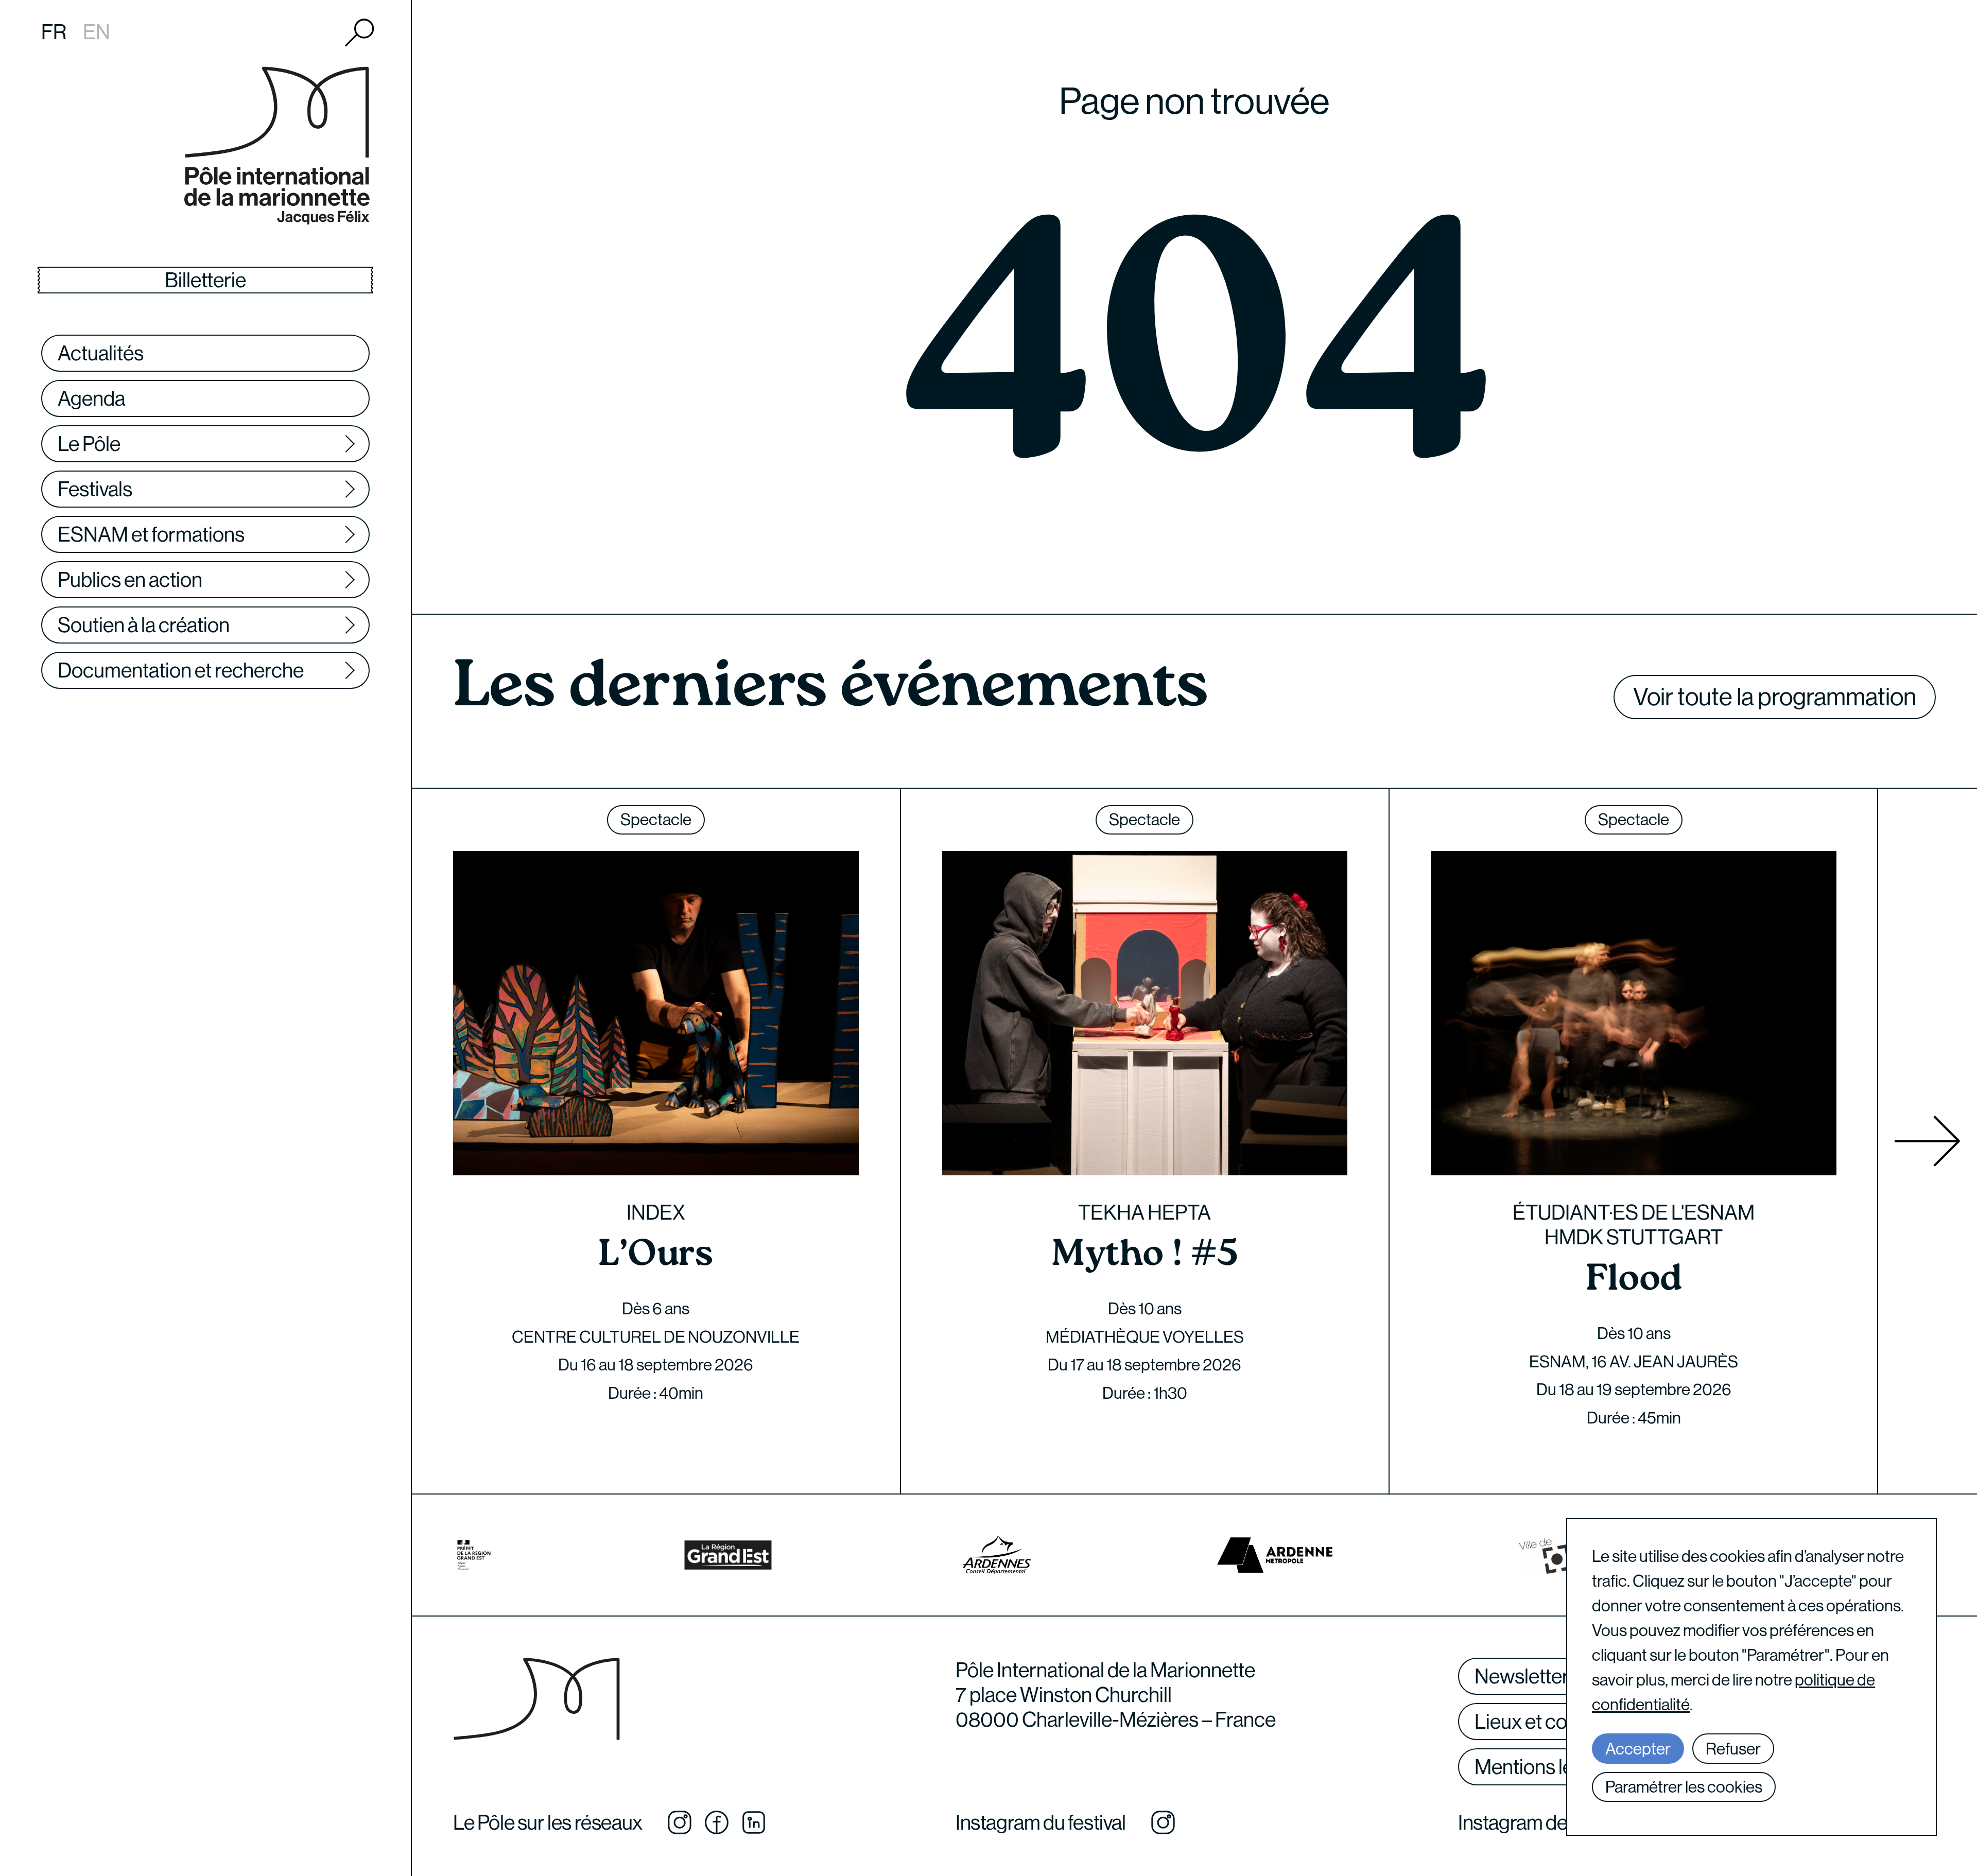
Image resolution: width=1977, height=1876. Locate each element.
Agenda (91, 398)
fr (54, 32)
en (97, 32)
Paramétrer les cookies (1684, 1787)
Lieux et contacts (1548, 1722)
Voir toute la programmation (1775, 697)
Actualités (101, 353)
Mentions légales (1547, 1767)
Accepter (1638, 1749)
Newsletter (1522, 1676)
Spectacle (656, 820)
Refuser (1733, 1749)
